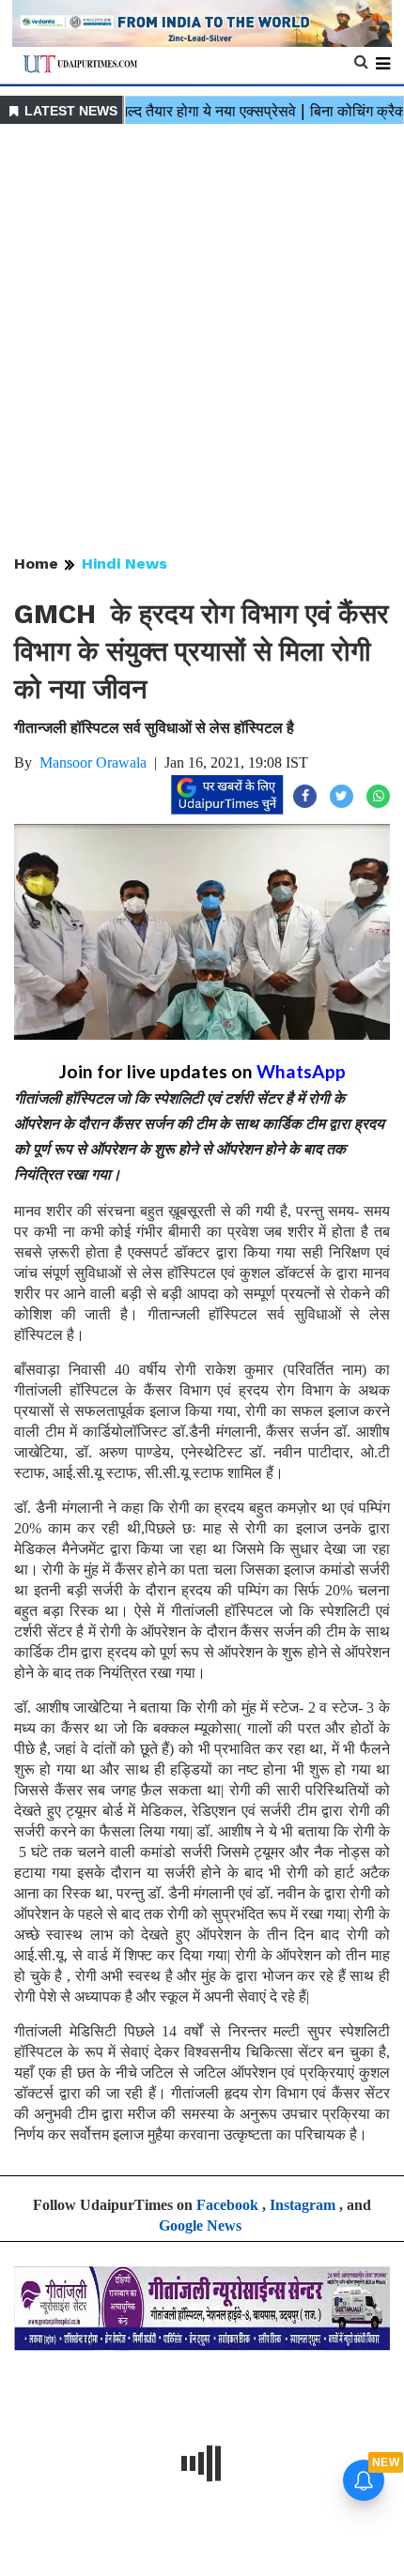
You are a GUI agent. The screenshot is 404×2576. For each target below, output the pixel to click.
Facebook (227, 2205)
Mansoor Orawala (93, 762)
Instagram (303, 2205)
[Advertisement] (202, 341)
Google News (200, 2225)
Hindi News (124, 564)
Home (36, 564)
